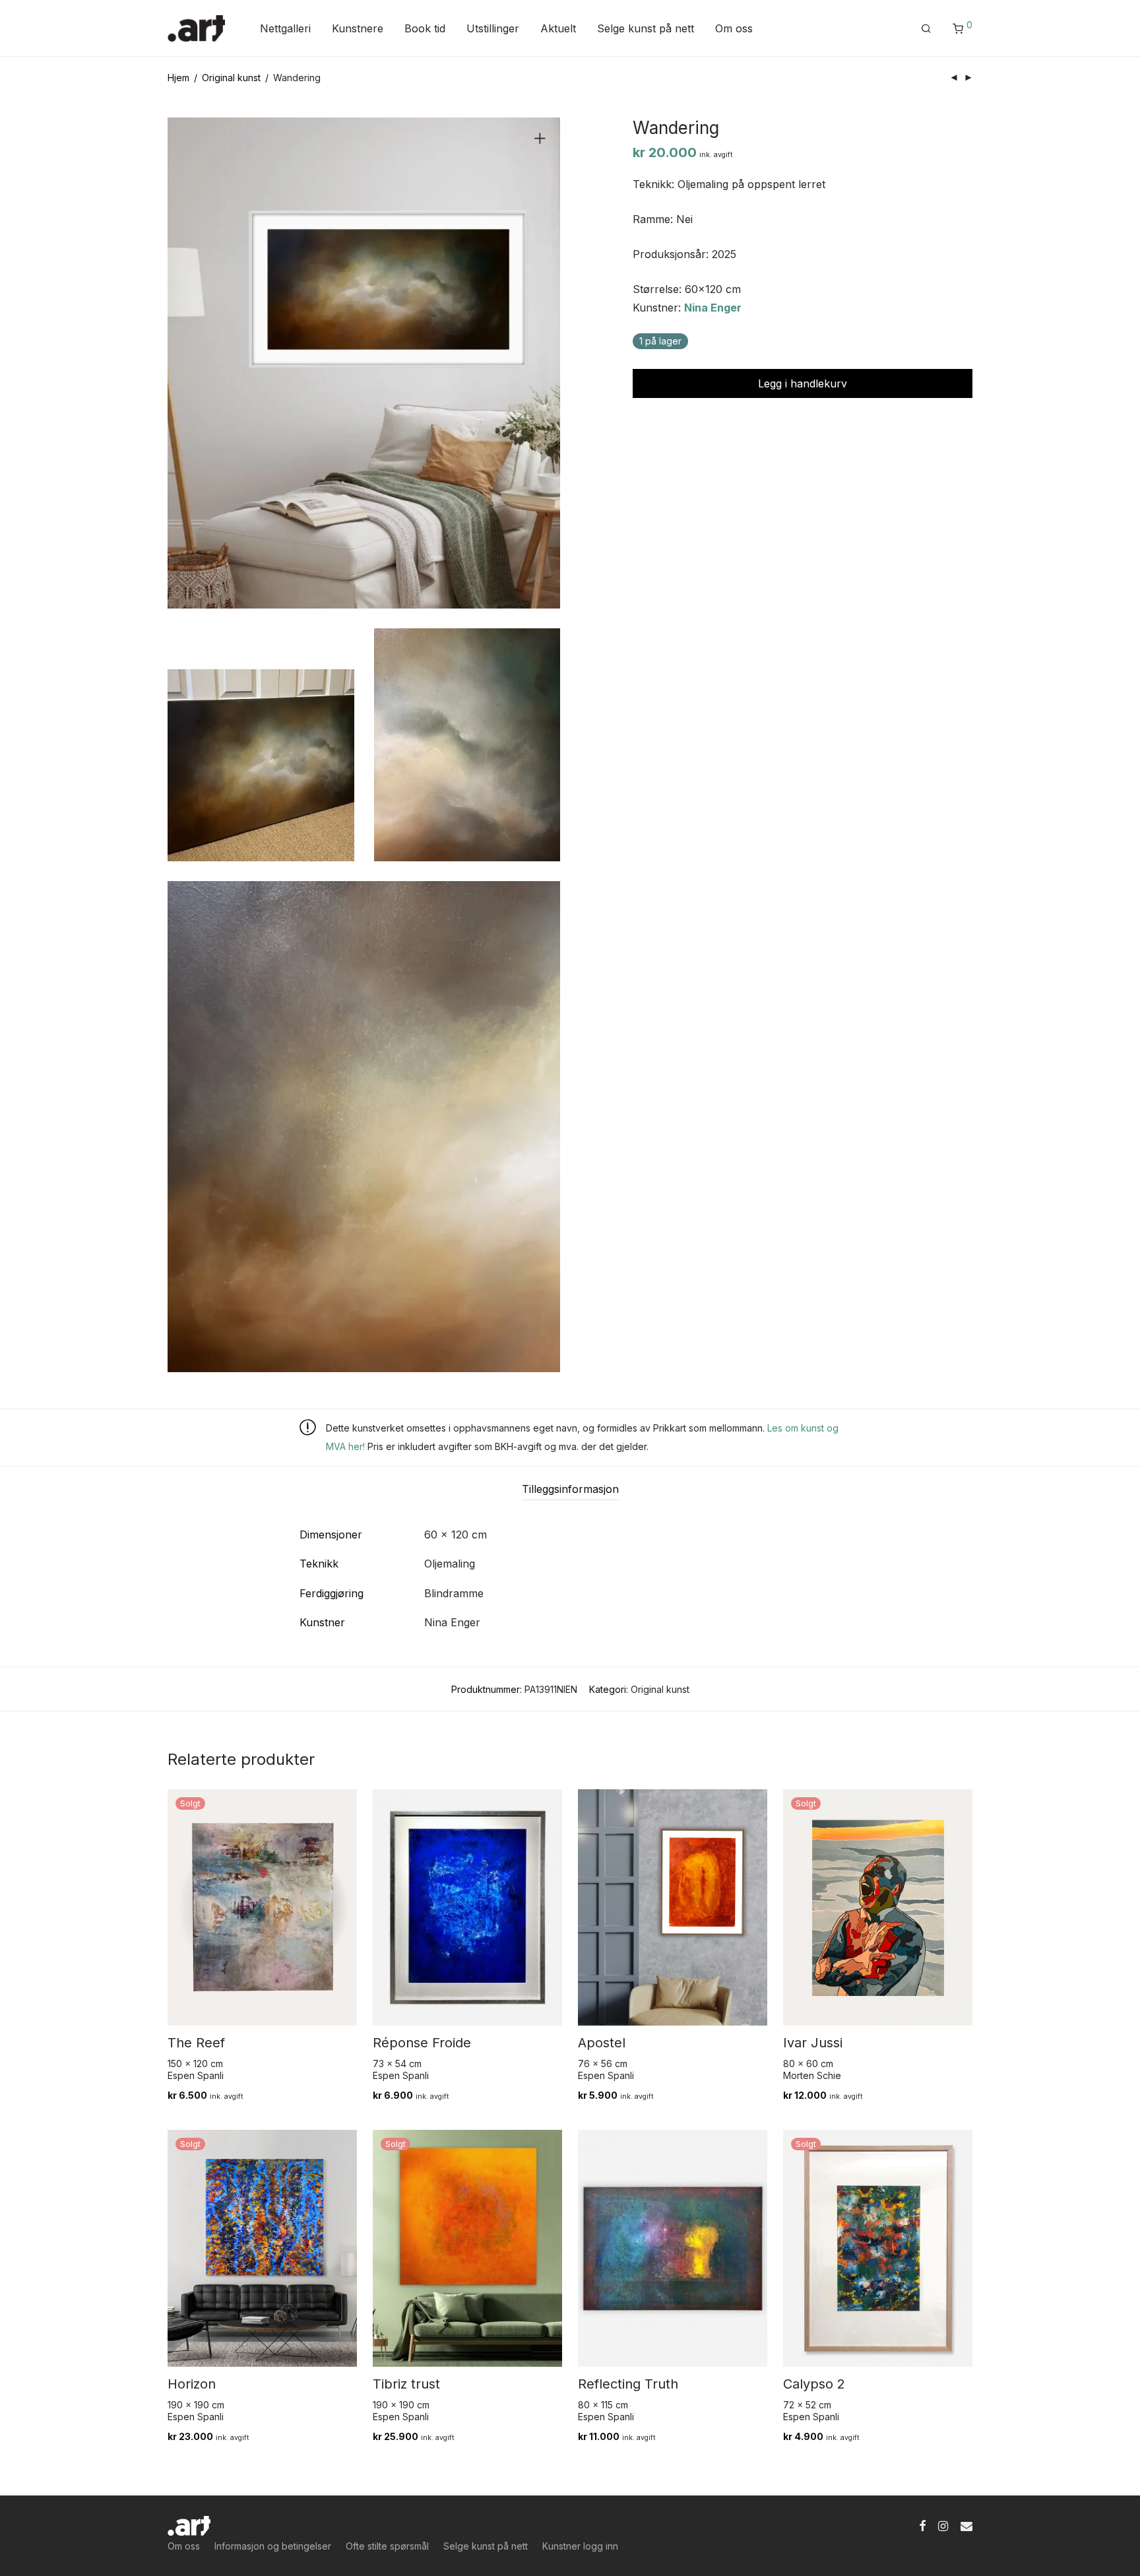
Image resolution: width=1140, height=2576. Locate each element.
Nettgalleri (285, 28)
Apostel (602, 2043)
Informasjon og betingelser (273, 2546)
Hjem (178, 78)
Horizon (192, 2384)
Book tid (425, 28)
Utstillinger (493, 28)
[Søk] (926, 29)
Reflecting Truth (628, 2384)
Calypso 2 (814, 2384)
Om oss (734, 28)
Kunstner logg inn (580, 2546)
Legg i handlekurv (803, 383)
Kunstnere (358, 28)
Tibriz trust (406, 2384)
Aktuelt (558, 28)
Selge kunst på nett (646, 28)
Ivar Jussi (813, 2043)
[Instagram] (943, 2525)
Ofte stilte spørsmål (387, 2546)
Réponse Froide (422, 2043)
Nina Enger (713, 308)
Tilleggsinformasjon (570, 1489)
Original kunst (231, 78)
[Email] (966, 2525)
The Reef (196, 2043)
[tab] (570, 1489)
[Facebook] (922, 2525)
